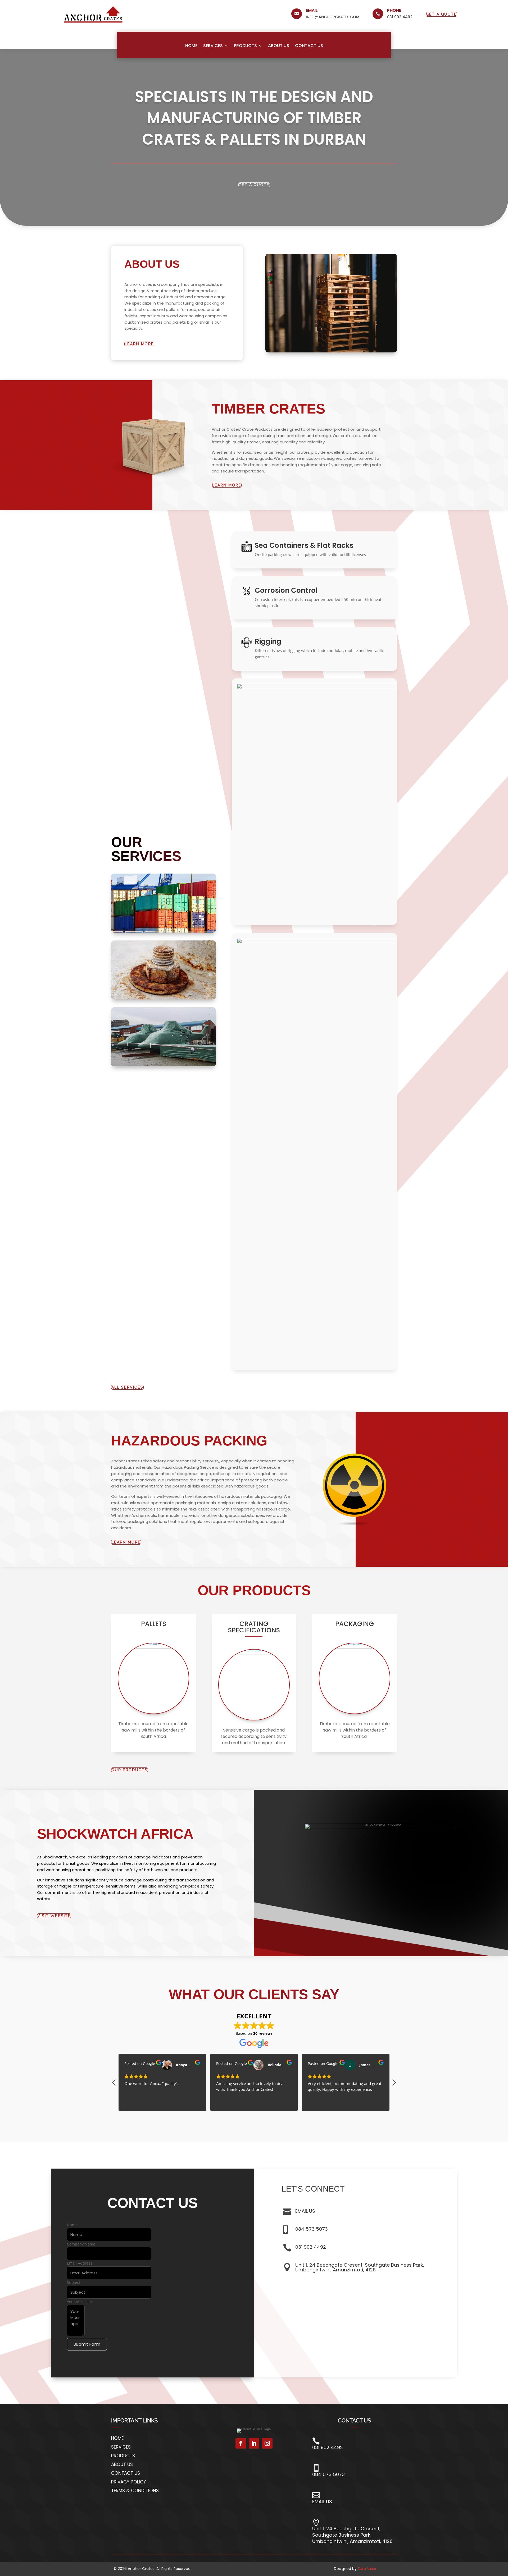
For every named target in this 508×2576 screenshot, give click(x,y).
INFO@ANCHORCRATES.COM (333, 17)
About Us (279, 46)
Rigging (268, 641)
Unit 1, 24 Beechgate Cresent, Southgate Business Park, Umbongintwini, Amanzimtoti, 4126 (360, 2267)
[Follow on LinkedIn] (254, 2443)
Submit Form (87, 2344)
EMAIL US (305, 2211)
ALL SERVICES (127, 1387)
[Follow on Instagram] (267, 2443)
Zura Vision (368, 2569)
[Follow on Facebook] (241, 2443)
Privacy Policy (129, 2482)
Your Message (79, 2302)
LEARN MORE (227, 485)
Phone (394, 10)
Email (312, 10)
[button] (394, 2084)
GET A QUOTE (441, 14)
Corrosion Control (286, 590)
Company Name (81, 2244)
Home (191, 46)
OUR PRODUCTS (130, 1770)
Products (245, 46)
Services (213, 46)
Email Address (80, 2263)
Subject (74, 2282)
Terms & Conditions (135, 2491)
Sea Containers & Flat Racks (304, 545)
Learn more (139, 344)
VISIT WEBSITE (54, 1916)
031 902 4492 (400, 17)
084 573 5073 (312, 2229)
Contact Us (309, 46)
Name (72, 2225)
